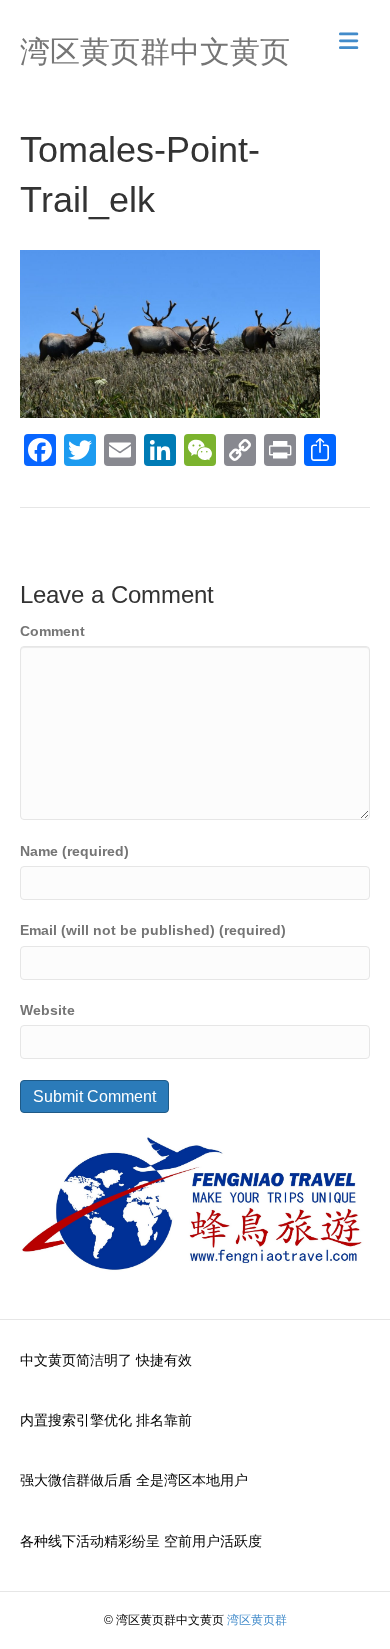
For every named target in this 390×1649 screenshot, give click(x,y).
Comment (52, 631)
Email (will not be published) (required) (153, 930)
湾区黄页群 (257, 1620)
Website (47, 1010)
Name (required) (74, 851)
